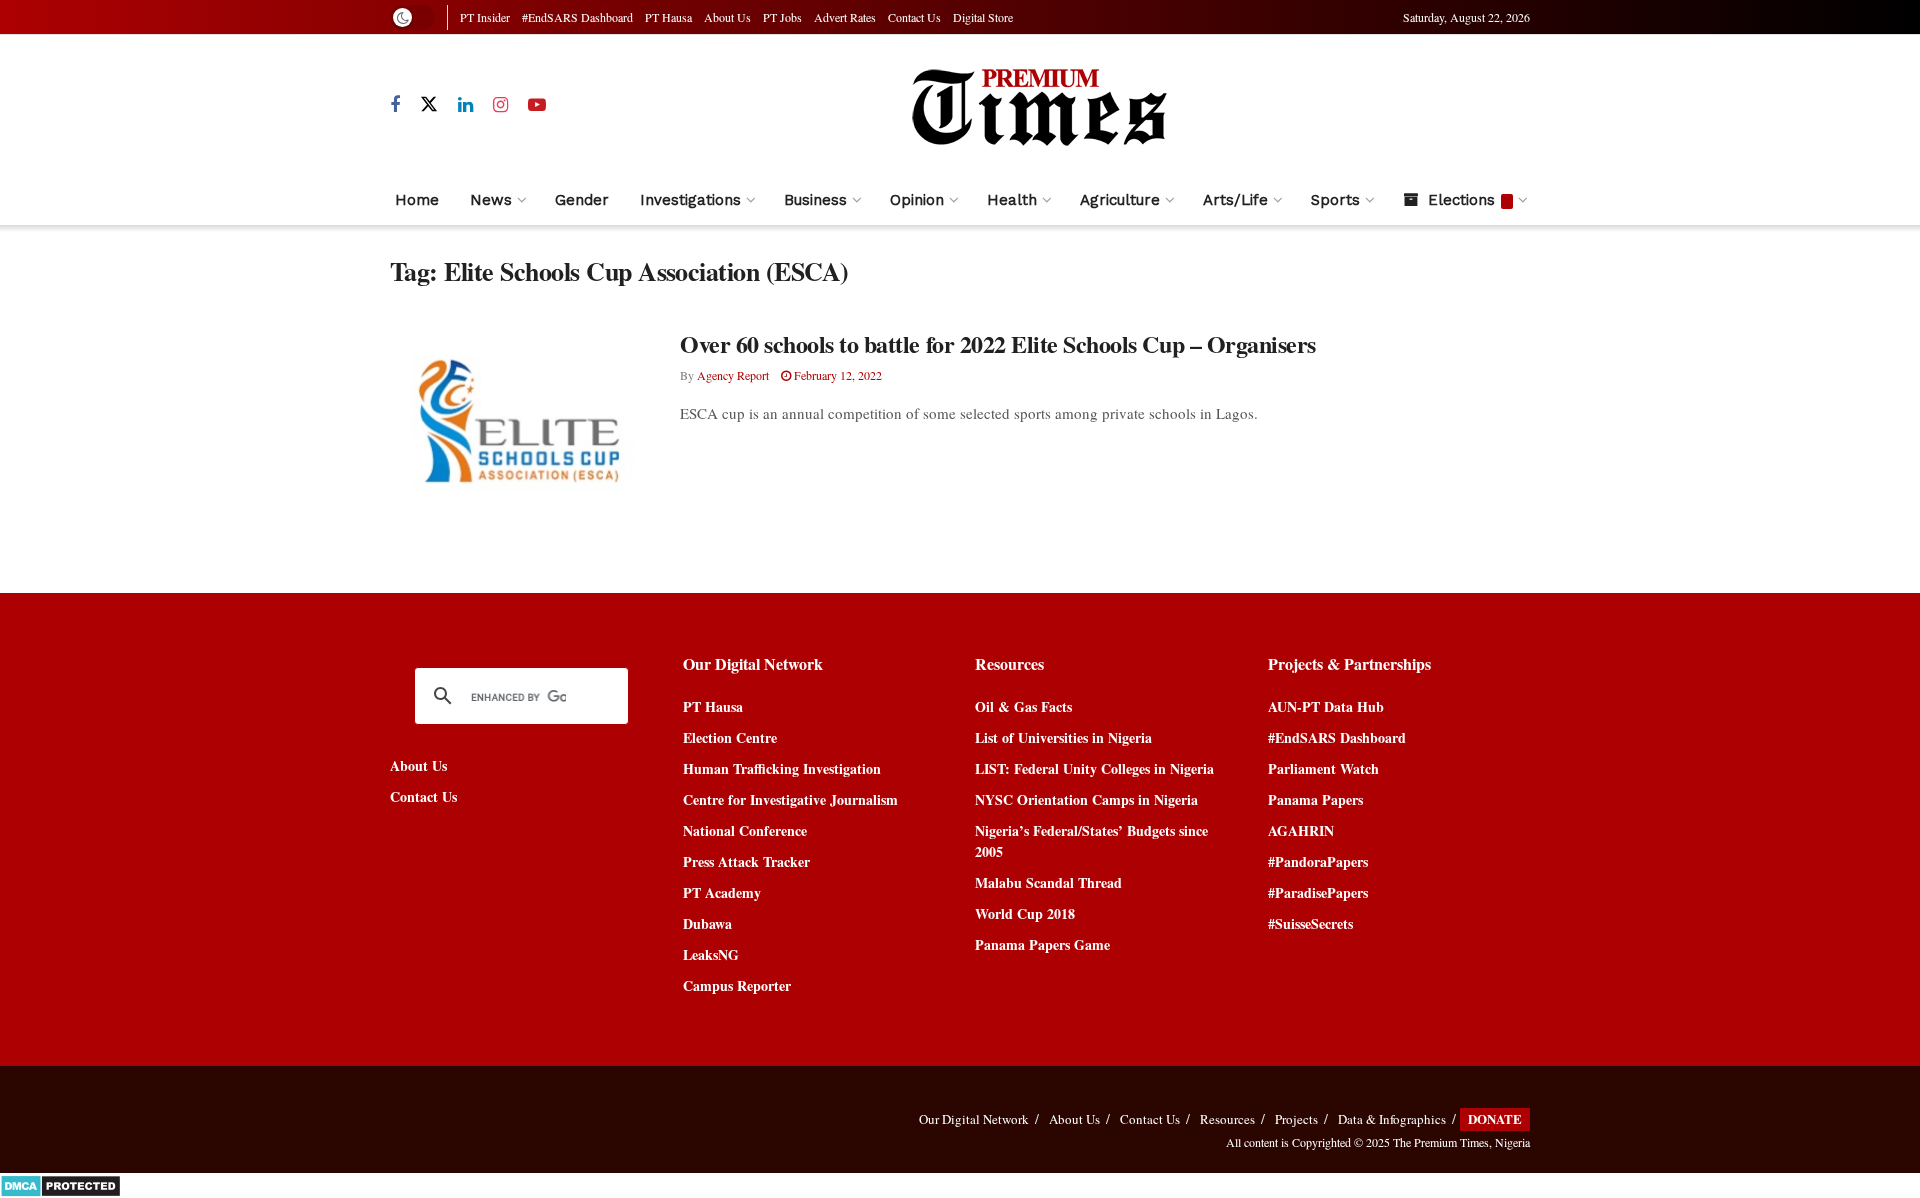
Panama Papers (1315, 799)
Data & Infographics (1392, 1119)
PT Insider (485, 17)
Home (417, 200)
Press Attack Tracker (746, 861)
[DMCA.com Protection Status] (60, 1183)
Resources (1227, 1119)
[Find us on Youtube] (537, 105)
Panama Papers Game (1042, 944)
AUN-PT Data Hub (1326, 706)
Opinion (917, 200)
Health (1012, 200)
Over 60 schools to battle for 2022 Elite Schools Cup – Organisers (998, 343)
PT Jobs (782, 17)
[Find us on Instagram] (500, 105)
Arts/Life (1235, 200)
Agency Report (733, 375)
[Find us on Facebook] (395, 105)
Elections (1461, 200)
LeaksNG (711, 954)
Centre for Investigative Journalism (790, 799)
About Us (727, 17)
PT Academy (722, 892)
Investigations (690, 200)
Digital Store (983, 17)
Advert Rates (845, 17)
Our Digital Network (974, 1119)
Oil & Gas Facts (1023, 706)
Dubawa (707, 923)
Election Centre (730, 737)
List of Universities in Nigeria (1063, 737)
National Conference (745, 830)
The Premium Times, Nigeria (1461, 1142)
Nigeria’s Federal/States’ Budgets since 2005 (1091, 841)
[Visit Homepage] (1038, 105)
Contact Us (914, 17)
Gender (582, 200)
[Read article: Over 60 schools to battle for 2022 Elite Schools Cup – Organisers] (520, 421)
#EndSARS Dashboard (577, 17)
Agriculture (1120, 200)
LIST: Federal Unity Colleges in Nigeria (1094, 768)
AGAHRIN (1301, 830)
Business (815, 200)
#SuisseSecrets (1310, 923)
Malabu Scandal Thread (1048, 882)
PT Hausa (668, 17)
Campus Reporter (737, 985)
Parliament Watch (1323, 768)
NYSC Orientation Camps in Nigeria (1086, 799)
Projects (1296, 1119)
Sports (1335, 200)
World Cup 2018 (1025, 913)
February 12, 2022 (836, 375)
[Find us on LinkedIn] (465, 105)
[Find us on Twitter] (429, 105)
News (491, 200)
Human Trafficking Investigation (782, 768)
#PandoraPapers (1318, 861)
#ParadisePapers (1318, 892)
